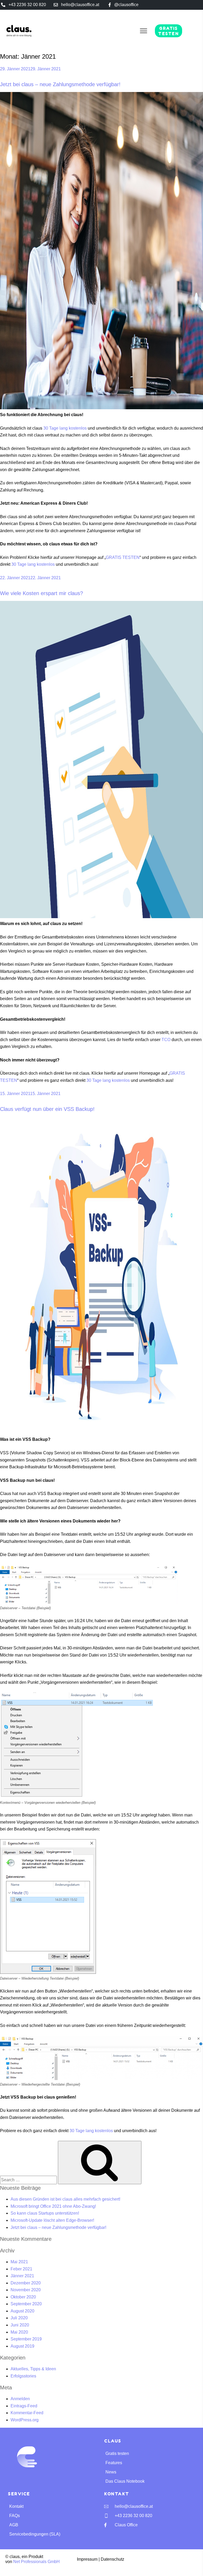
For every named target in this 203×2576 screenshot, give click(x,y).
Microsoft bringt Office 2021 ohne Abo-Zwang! (53, 2206)
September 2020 (26, 2304)
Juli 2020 (19, 2318)
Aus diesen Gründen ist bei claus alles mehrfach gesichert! (65, 2199)
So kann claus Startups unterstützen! (45, 2213)
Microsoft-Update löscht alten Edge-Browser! (52, 2220)
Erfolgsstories (23, 2376)
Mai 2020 (19, 2332)
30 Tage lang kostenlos (65, 428)
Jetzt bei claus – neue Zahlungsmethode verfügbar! (60, 84)
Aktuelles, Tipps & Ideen (33, 2369)
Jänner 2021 (22, 2276)
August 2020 (22, 2311)
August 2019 (22, 2346)
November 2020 (26, 2290)
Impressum (87, 2559)
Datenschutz (112, 2559)
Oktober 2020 (23, 2297)
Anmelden (20, 2399)
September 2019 (26, 2339)
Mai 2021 (19, 2262)
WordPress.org (25, 2420)
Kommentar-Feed (27, 2413)
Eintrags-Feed (24, 2406)
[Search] (100, 2163)
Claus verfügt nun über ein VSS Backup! (47, 1109)
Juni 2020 (20, 2325)
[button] (144, 31)
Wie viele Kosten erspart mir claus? (41, 593)
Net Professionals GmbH (36, 2562)
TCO (166, 1040)
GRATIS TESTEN (123, 557)
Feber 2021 (21, 2269)
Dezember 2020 (26, 2283)
